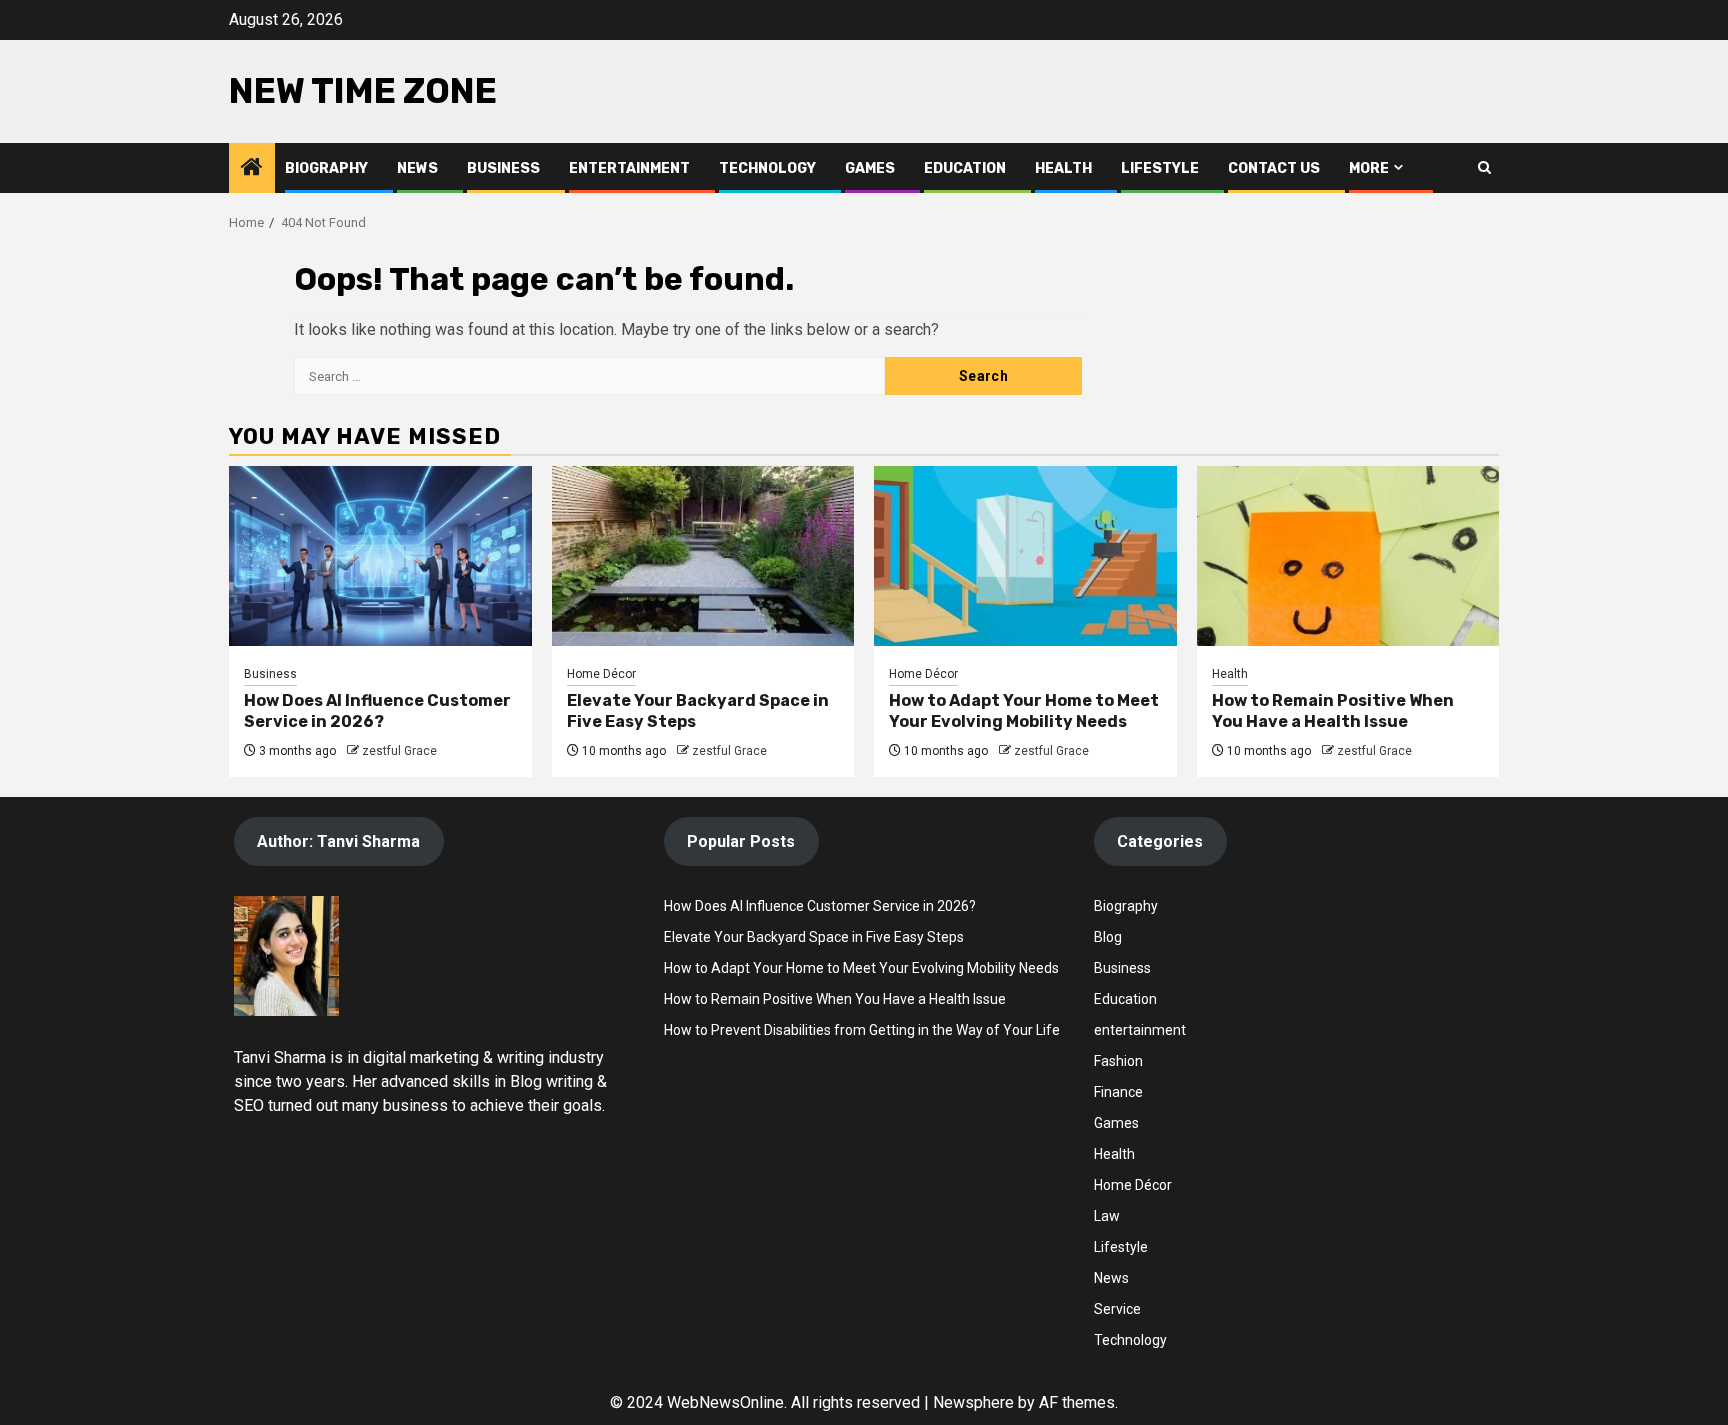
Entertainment (629, 168)
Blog (1108, 937)
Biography (326, 168)
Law (1107, 1216)
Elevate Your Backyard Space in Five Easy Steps (814, 937)
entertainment (1140, 1030)
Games (870, 168)
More (1369, 168)
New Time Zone (363, 91)
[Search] (1484, 167)
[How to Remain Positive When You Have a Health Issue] (1348, 556)
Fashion (1118, 1061)
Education (965, 168)
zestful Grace (399, 751)
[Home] (252, 169)
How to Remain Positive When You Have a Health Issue (1333, 711)
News (417, 168)
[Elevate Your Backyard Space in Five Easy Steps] (703, 556)
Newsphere (973, 1402)
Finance (1118, 1092)
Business (503, 168)
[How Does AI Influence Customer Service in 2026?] (380, 556)
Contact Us (1274, 168)
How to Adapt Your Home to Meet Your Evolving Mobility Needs (1024, 711)
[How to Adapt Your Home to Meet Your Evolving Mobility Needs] (1025, 556)
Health (1063, 168)
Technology (767, 168)
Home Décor (601, 674)
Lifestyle (1160, 168)
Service (1117, 1309)
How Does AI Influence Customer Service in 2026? (377, 711)
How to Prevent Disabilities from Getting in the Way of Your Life (862, 1030)
